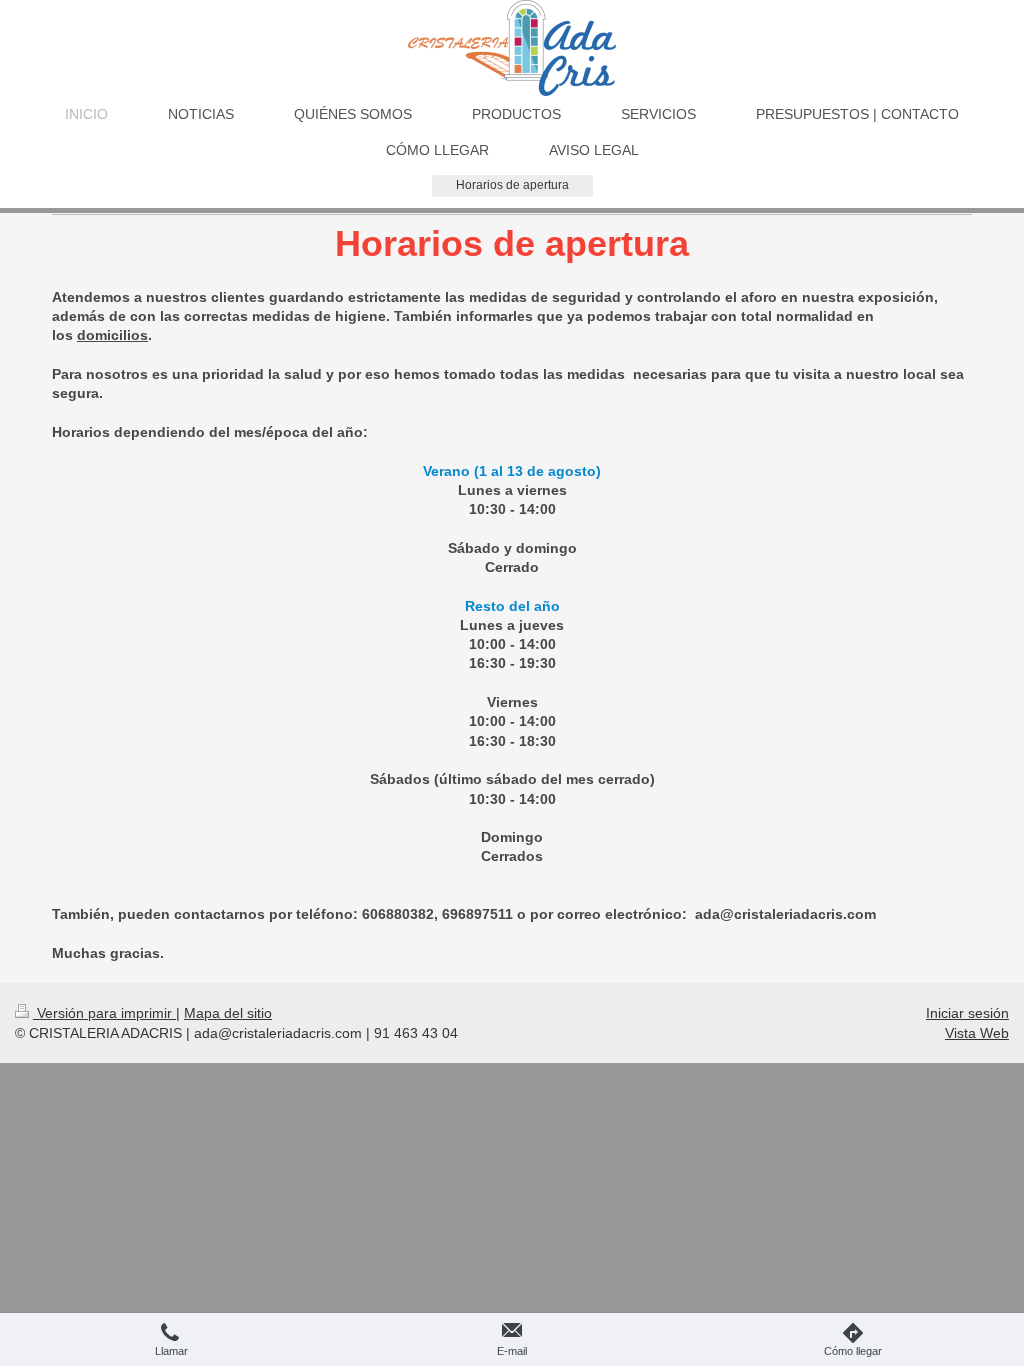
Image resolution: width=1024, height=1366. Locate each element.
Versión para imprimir (104, 1013)
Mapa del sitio (228, 1013)
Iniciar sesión (967, 1013)
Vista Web (977, 1033)
